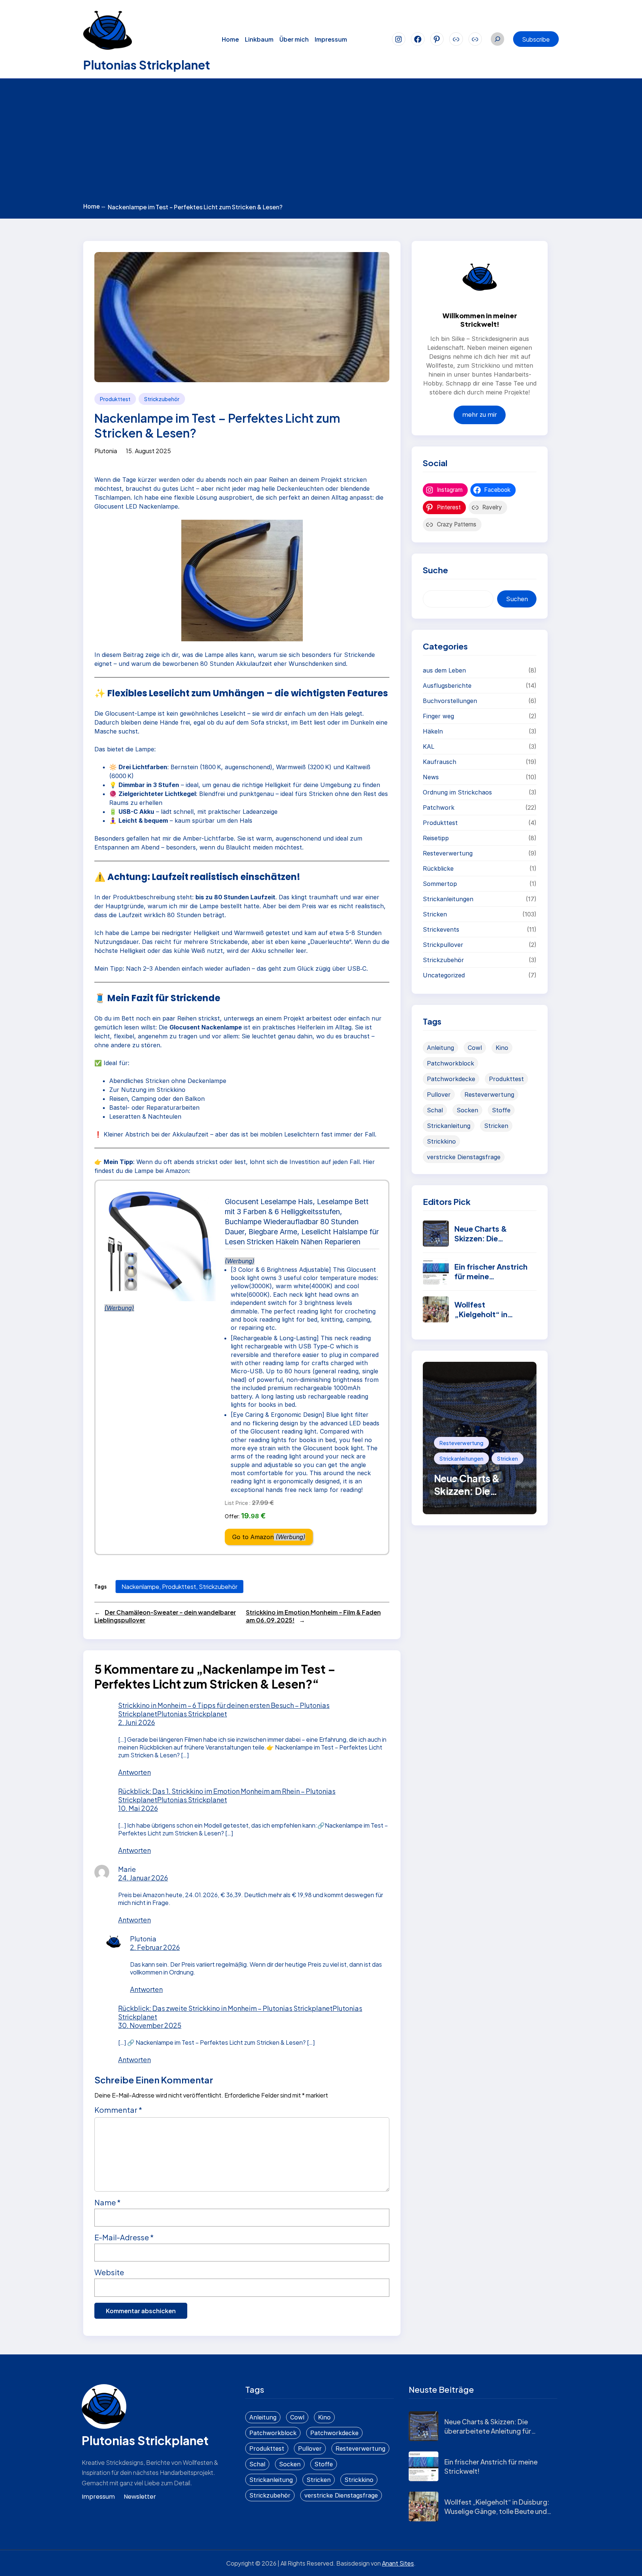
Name (108, 2202)
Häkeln (433, 731)
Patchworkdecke (451, 1079)
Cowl (475, 1048)
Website (109, 2272)
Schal (435, 1110)
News (431, 777)
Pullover (439, 1094)
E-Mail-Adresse (124, 2237)
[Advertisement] (321, 142)
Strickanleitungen (448, 899)
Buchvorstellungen (450, 701)
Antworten (134, 1772)
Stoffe (501, 1110)
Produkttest (115, 399)
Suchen (517, 599)
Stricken (435, 914)
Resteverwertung (448, 853)
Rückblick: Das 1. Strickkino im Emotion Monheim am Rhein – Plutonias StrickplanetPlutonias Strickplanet (227, 1795)
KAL (429, 747)
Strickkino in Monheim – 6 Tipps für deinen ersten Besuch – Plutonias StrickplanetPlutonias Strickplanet (224, 1709)
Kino (502, 1048)
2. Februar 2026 (155, 1947)
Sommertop (440, 884)
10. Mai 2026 (138, 1808)
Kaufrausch (440, 762)
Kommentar (118, 2110)
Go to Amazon (253, 1537)
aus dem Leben (444, 670)
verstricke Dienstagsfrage (464, 1157)
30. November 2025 (150, 2025)
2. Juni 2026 (137, 1722)
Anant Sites (398, 2563)
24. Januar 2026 (143, 1878)
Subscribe (536, 39)
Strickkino (441, 1141)
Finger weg (438, 716)
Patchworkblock (450, 1063)
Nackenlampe (140, 1587)
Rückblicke (438, 868)
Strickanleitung (449, 1126)
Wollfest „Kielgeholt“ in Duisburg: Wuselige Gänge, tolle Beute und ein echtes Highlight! (497, 2511)
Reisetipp (436, 838)
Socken (467, 1110)
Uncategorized (444, 975)
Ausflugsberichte (447, 686)
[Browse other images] (160, 1251)
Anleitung (440, 1048)
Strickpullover (443, 945)
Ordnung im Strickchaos (457, 792)
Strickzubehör (162, 399)
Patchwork (439, 807)
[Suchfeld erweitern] (497, 39)
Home (94, 206)
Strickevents (441, 929)
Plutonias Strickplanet (147, 65)
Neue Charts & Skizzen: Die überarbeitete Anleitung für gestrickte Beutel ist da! (488, 2431)
